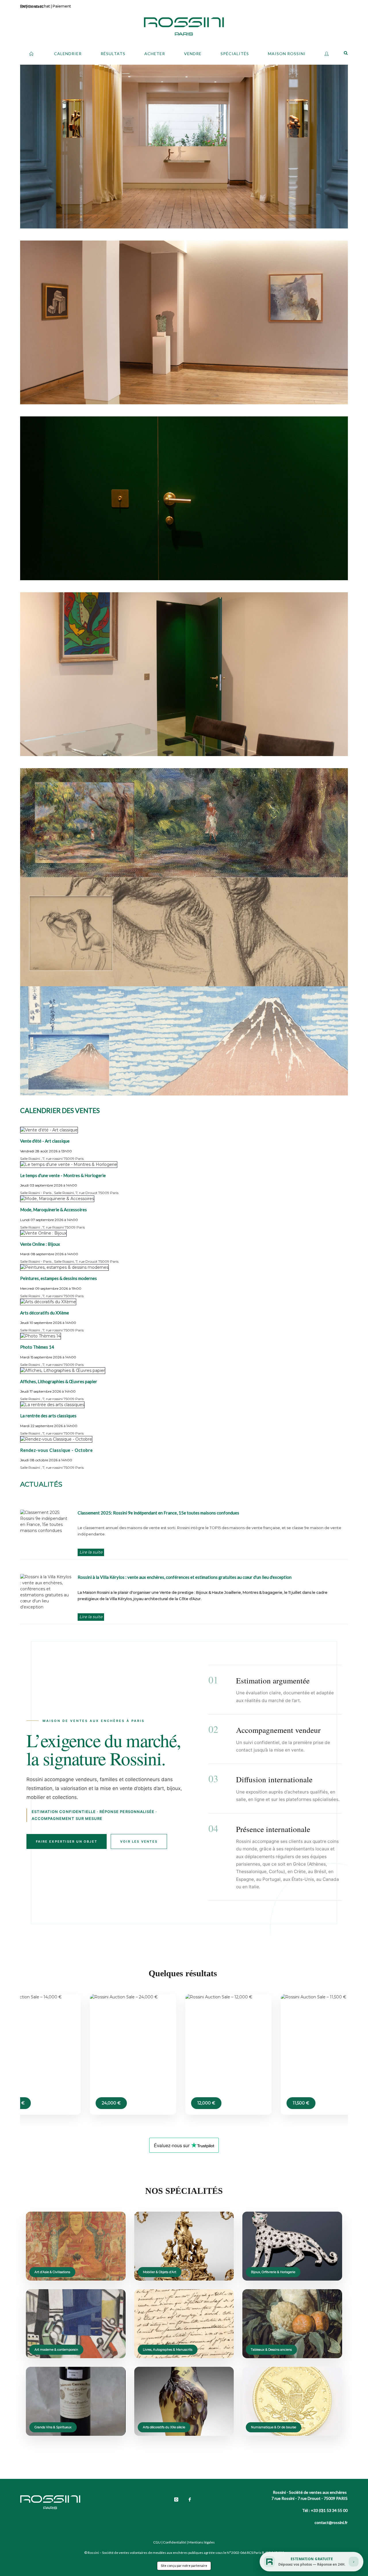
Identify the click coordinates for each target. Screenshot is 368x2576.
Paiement (62, 6)
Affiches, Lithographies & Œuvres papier (59, 1381)
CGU (157, 2542)
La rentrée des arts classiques (48, 1416)
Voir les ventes (139, 1841)
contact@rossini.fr (331, 2522)
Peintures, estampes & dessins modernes (59, 1278)
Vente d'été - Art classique (45, 1141)
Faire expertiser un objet (67, 1841)
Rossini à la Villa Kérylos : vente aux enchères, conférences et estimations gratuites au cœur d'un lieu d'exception (185, 1577)
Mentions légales (202, 2542)
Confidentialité (175, 2542)
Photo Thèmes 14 (37, 1347)
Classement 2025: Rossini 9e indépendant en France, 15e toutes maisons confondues (158, 1513)
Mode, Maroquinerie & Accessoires (53, 1210)
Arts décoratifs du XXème (45, 1313)
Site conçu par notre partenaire (184, 2566)
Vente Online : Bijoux (40, 1244)
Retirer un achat (35, 6)
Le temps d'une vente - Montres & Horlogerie (63, 1175)
